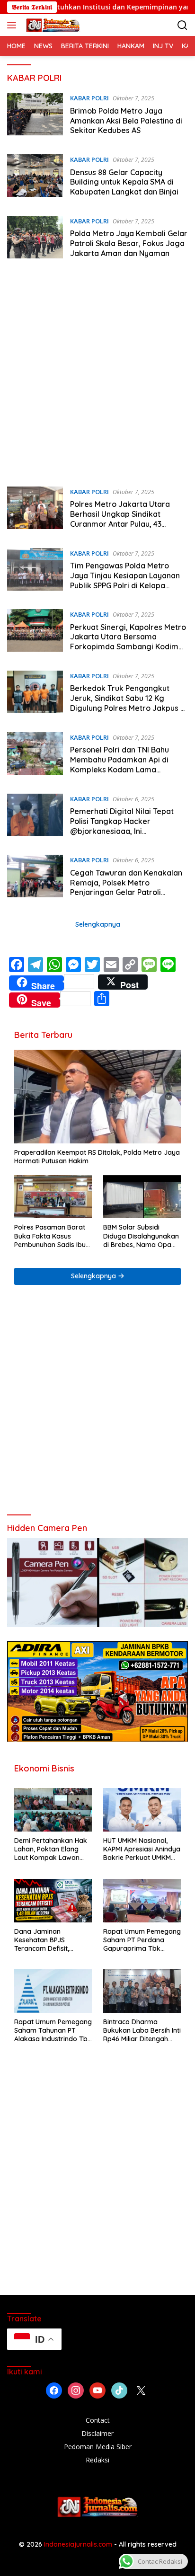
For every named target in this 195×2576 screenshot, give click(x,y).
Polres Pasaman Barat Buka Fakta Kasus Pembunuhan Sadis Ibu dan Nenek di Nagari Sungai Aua (50, 1236)
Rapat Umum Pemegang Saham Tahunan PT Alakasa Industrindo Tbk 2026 (53, 2031)
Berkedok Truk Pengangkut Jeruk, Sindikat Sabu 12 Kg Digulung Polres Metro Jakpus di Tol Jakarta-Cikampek (129, 703)
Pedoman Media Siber (98, 2447)
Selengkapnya (98, 924)
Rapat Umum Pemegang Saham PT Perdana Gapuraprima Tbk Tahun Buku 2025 (142, 1940)
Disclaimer (97, 2433)
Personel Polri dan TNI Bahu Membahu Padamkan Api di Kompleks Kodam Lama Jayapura (120, 764)
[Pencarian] (182, 25)
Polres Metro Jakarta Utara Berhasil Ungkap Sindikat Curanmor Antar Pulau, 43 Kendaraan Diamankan (120, 519)
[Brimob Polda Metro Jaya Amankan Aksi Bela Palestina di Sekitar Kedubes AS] (35, 116)
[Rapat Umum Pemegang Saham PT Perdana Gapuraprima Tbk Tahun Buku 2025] (142, 1901)
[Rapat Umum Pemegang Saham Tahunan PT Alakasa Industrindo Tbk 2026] (53, 1991)
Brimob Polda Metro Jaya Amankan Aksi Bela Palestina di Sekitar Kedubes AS (126, 121)
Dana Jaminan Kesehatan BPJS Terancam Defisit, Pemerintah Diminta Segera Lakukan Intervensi (45, 1940)
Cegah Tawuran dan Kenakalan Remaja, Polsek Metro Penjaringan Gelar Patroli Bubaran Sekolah (126, 887)
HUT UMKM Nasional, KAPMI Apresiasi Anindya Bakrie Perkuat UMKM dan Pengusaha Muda (142, 1849)
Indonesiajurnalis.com (79, 2544)
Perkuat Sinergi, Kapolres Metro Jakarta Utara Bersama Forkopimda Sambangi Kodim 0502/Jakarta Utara (128, 642)
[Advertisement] (97, 375)
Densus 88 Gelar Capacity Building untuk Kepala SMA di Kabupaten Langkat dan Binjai (124, 182)
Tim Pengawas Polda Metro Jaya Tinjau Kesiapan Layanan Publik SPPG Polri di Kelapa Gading (125, 580)
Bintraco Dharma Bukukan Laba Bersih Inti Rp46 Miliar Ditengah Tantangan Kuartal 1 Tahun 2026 (142, 2031)
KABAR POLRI (89, 98)
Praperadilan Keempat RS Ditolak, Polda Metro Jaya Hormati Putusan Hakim (97, 1157)
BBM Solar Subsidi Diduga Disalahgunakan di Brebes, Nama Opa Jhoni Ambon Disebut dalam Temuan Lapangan (141, 1236)
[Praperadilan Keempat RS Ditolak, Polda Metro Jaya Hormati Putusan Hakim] (97, 1097)
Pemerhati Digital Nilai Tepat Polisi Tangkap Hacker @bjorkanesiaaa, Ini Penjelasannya (122, 826)
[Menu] (13, 25)
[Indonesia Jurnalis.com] (52, 25)
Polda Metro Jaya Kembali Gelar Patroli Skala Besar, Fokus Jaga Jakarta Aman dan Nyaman (129, 243)
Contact (98, 2420)
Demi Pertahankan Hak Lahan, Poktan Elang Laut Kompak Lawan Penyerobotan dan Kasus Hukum (51, 1849)
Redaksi (97, 2460)
